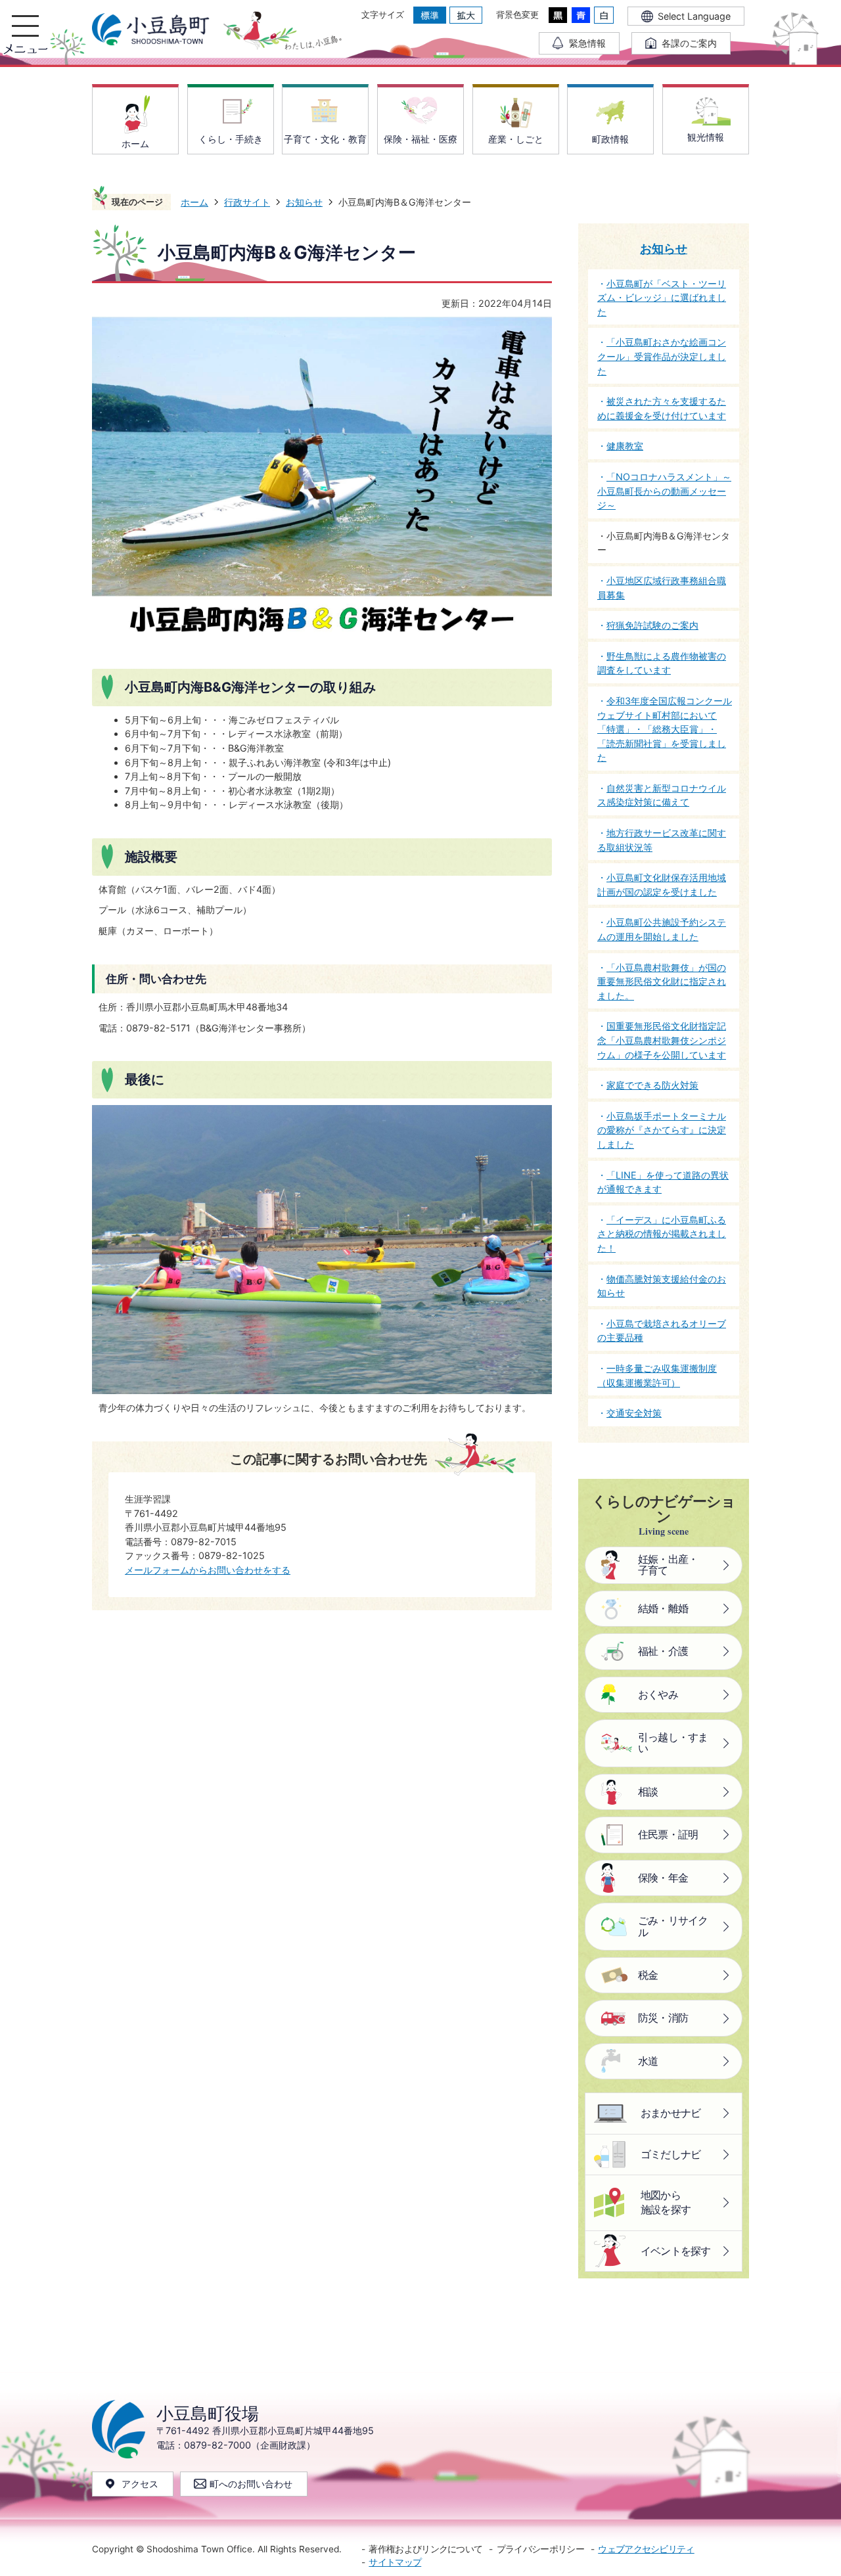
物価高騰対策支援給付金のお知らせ (662, 1286)
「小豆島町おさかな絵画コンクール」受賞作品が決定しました (662, 356)
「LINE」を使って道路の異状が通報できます (663, 1182)
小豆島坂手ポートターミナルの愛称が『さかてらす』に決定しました (662, 1130)
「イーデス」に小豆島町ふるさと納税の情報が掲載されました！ (662, 1234)
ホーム (194, 202)
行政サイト (247, 202)
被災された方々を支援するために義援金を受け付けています (662, 408)
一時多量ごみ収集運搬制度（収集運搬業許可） (657, 1375)
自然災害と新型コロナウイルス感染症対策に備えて (662, 795)
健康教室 (625, 446)
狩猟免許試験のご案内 (652, 625)
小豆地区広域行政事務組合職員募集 (662, 588)
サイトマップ (395, 2562)
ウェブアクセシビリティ (646, 2549)
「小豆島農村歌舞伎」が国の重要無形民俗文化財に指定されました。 (662, 982)
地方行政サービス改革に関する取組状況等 (662, 840)
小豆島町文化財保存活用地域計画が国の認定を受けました (662, 885)
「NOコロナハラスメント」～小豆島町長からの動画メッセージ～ (664, 491)
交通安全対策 (634, 1413)
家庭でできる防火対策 (652, 1085)
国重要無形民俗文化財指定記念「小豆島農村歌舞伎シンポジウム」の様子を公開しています (662, 1040)
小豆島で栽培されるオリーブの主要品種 (662, 1331)
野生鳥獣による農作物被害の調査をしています (662, 663)
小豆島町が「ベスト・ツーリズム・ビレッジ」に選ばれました (662, 298)
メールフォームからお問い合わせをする (208, 1570)
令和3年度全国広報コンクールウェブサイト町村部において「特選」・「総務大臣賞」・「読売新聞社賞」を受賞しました (665, 729)
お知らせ (304, 202)
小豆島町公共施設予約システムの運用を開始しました (662, 929)
